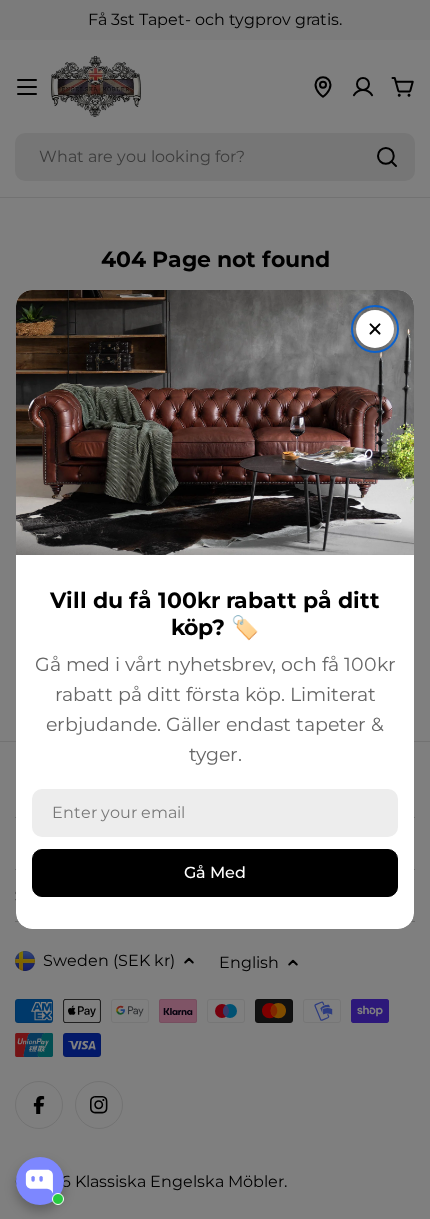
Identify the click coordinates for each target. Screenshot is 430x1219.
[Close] (375, 329)
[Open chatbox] (40, 1181)
